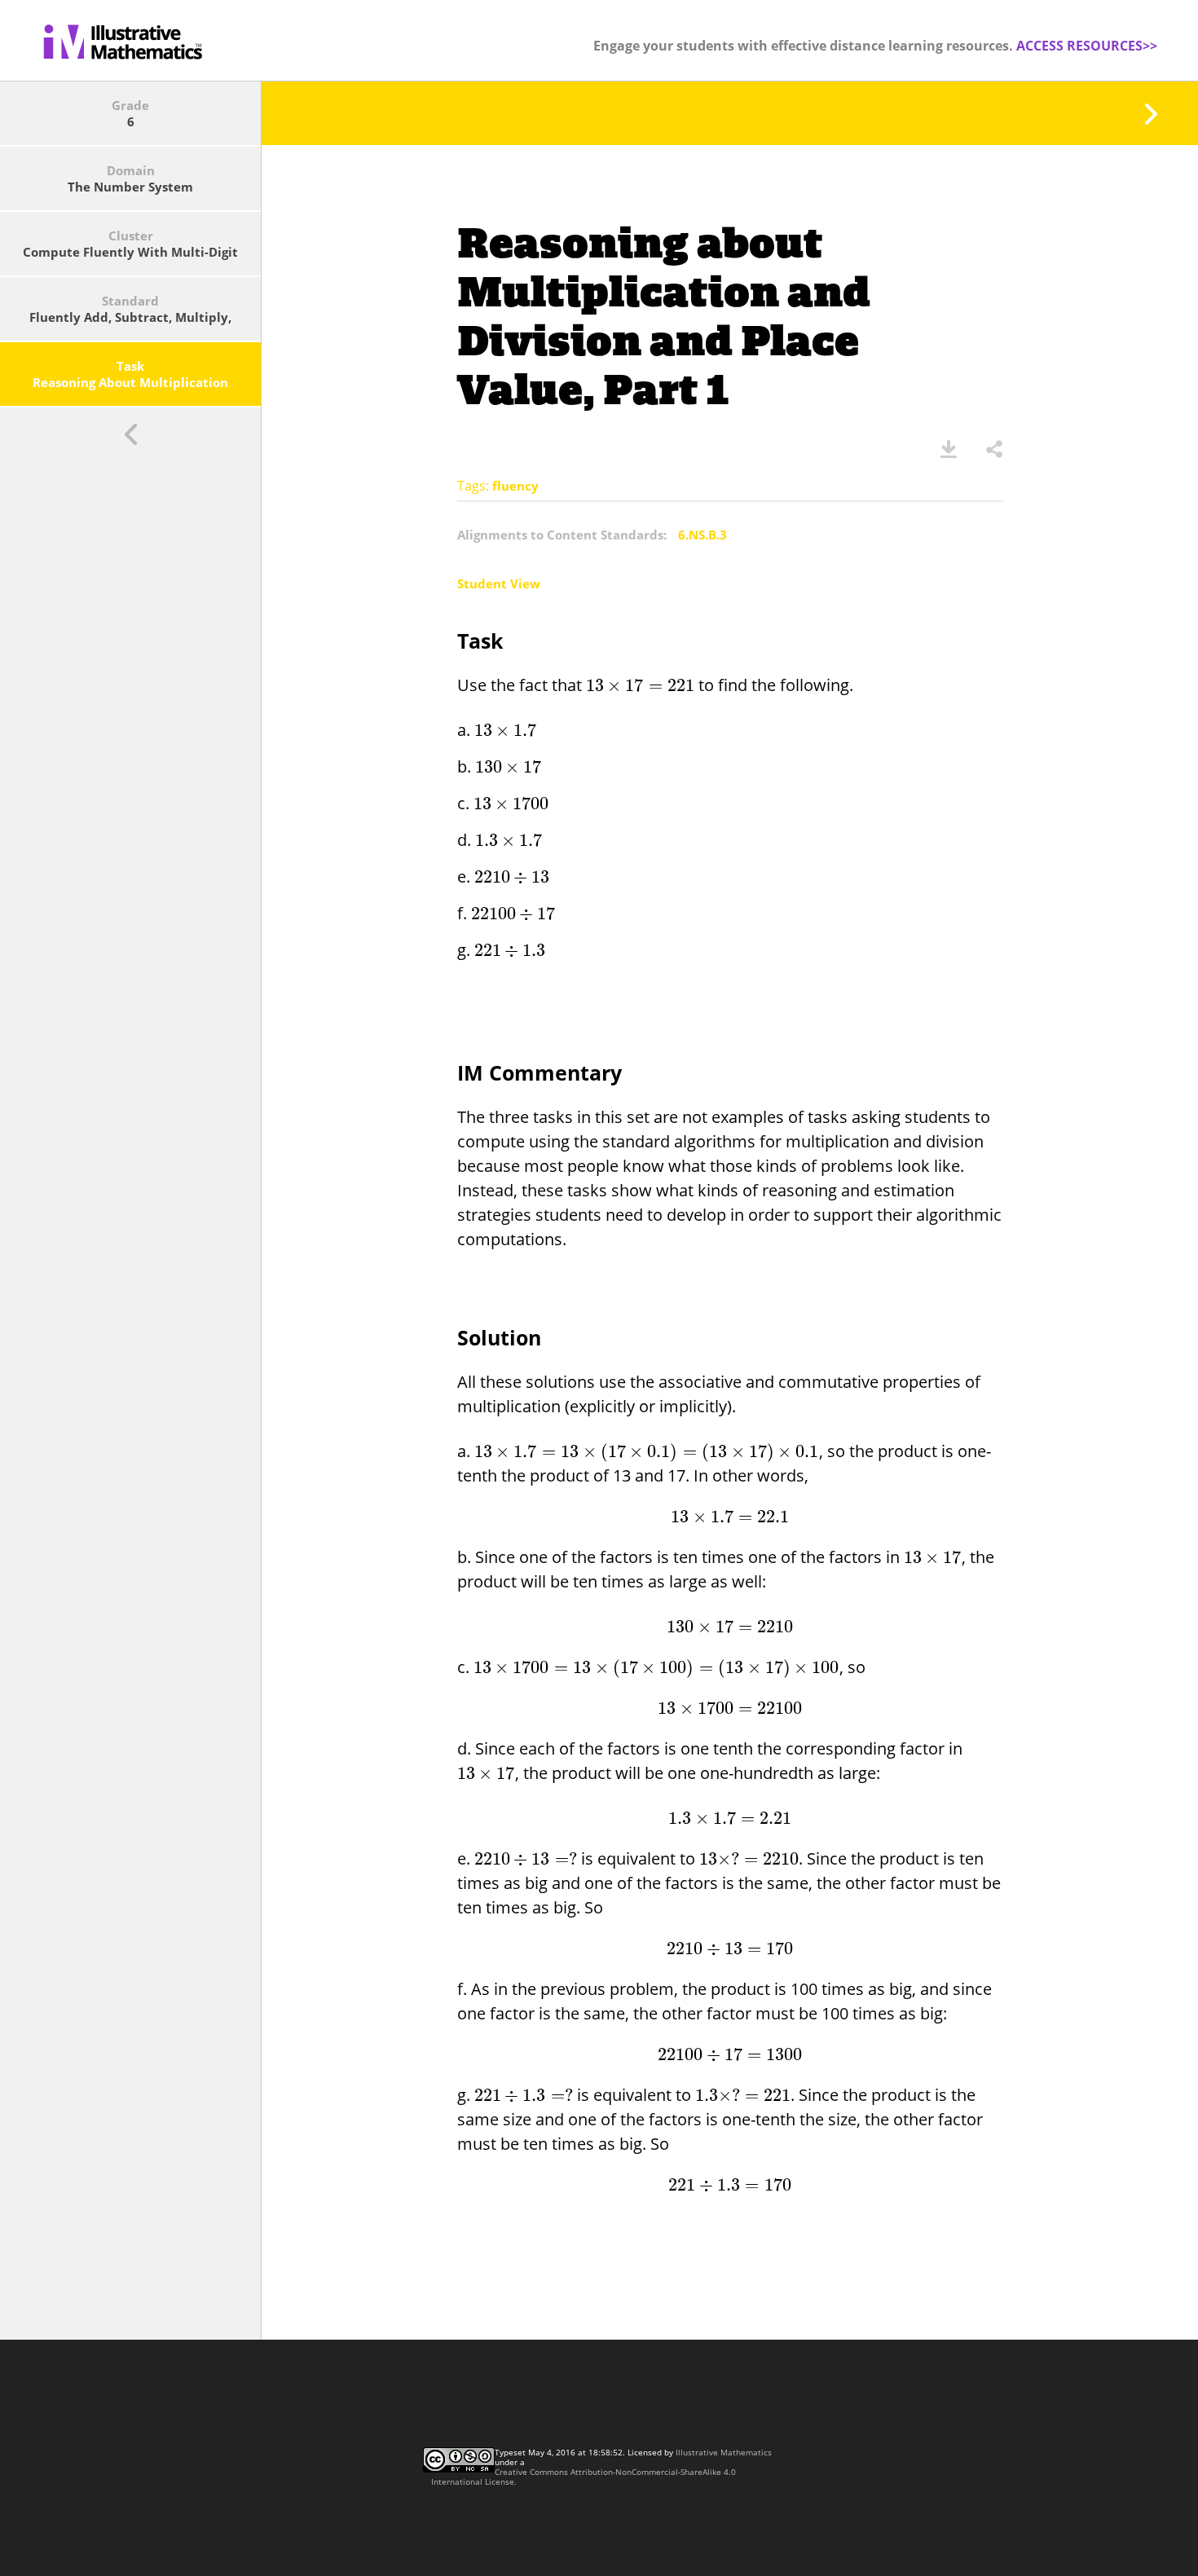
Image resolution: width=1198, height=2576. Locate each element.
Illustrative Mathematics (724, 2452)
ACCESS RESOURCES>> (1087, 46)
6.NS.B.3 (703, 535)
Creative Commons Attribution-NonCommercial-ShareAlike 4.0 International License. (584, 2477)
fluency (515, 486)
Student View (499, 583)
